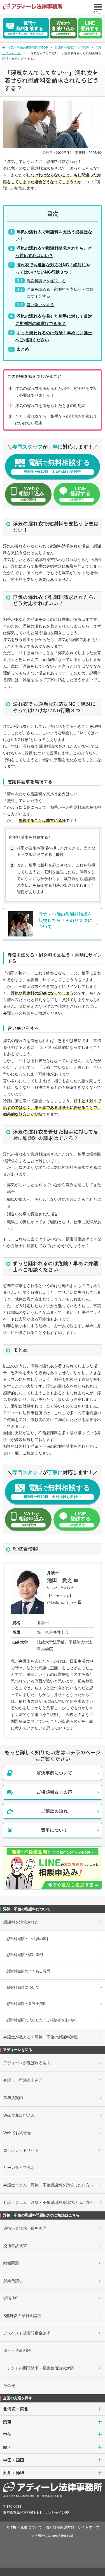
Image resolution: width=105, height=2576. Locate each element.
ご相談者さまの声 (54, 1792)
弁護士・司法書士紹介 (23, 2080)
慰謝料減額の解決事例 (25, 1955)
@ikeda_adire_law (61, 1602)
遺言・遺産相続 (17, 2350)
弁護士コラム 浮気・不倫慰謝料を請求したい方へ (48, 2185)
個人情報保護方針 (60, 2527)
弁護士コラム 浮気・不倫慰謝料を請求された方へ (48, 2202)
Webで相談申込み (19, 2115)
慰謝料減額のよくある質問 (28, 1971)
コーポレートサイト (21, 2150)
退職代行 (11, 2298)
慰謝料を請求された (21, 1922)
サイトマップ (88, 2527)
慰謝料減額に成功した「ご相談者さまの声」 (43, 2020)
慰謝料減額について (23, 1987)
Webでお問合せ (17, 2133)
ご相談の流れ (54, 1811)
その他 (9, 2386)
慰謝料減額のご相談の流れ (28, 1939)
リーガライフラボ (19, 2168)
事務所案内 (13, 2098)
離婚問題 (11, 2263)
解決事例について (54, 1773)
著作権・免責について (24, 2527)
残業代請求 (13, 2281)
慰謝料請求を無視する (46, 281)
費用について (54, 1830)
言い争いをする (40, 305)
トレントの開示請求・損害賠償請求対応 (39, 2368)
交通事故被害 (15, 2246)
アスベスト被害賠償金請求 (27, 2333)
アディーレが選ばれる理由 (27, 2063)
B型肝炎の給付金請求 (22, 2316)
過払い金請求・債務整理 (25, 2228)
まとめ (23, 349)
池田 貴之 (60, 1580)
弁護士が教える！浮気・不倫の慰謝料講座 (41, 2037)
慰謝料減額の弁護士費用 (26, 2004)
